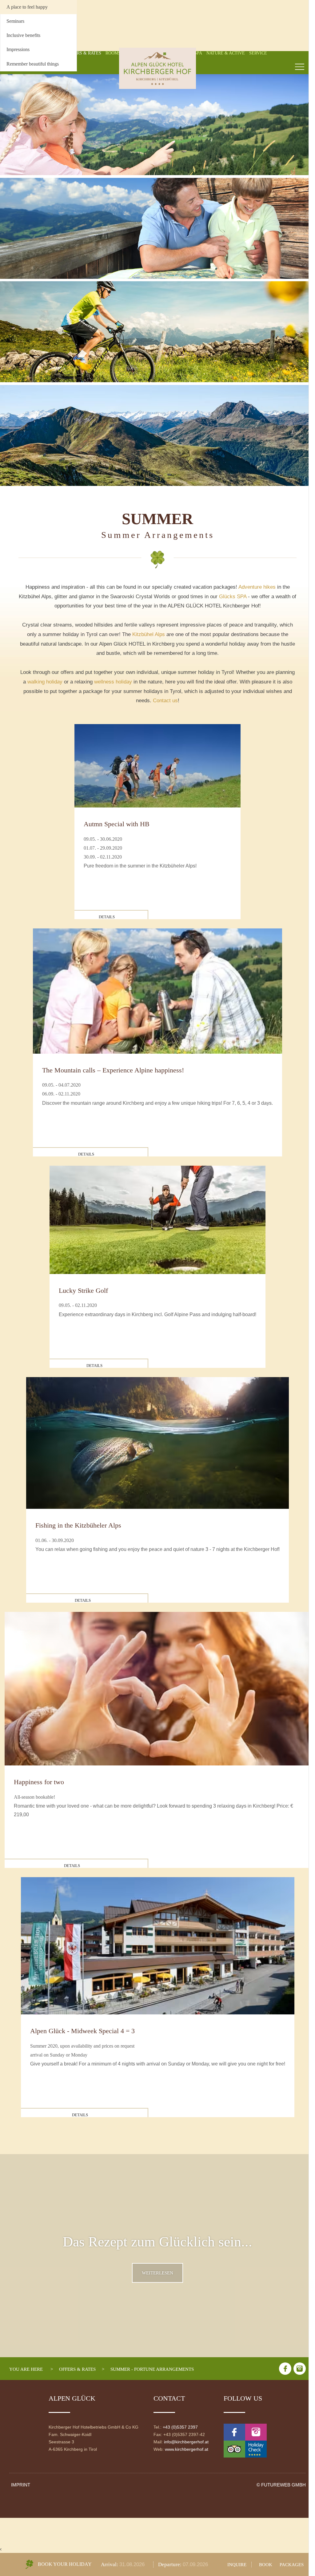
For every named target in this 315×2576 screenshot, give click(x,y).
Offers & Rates (84, 53)
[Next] (299, 287)
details (107, 917)
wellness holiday (113, 682)
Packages (292, 2564)
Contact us (165, 701)
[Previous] (16, 287)
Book (266, 2564)
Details (86, 1154)
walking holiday (45, 682)
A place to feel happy (27, 7)
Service (258, 53)
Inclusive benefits (23, 35)
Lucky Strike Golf (83, 1290)
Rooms (113, 53)
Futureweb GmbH (283, 2485)
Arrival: (110, 2564)
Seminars (15, 21)
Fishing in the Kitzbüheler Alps (78, 1525)
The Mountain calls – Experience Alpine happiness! (113, 1070)
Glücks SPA (233, 597)
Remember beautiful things (33, 64)
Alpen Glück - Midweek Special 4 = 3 (82, 2031)
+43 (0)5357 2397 (180, 2427)
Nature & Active (226, 53)
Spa (198, 53)
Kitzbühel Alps (149, 634)
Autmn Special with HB (117, 824)
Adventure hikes (257, 587)
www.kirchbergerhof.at (187, 2449)
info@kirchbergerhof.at (186, 2442)
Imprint (21, 2485)
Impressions (18, 49)
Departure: (170, 2564)
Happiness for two (39, 1782)
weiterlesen (157, 2273)
